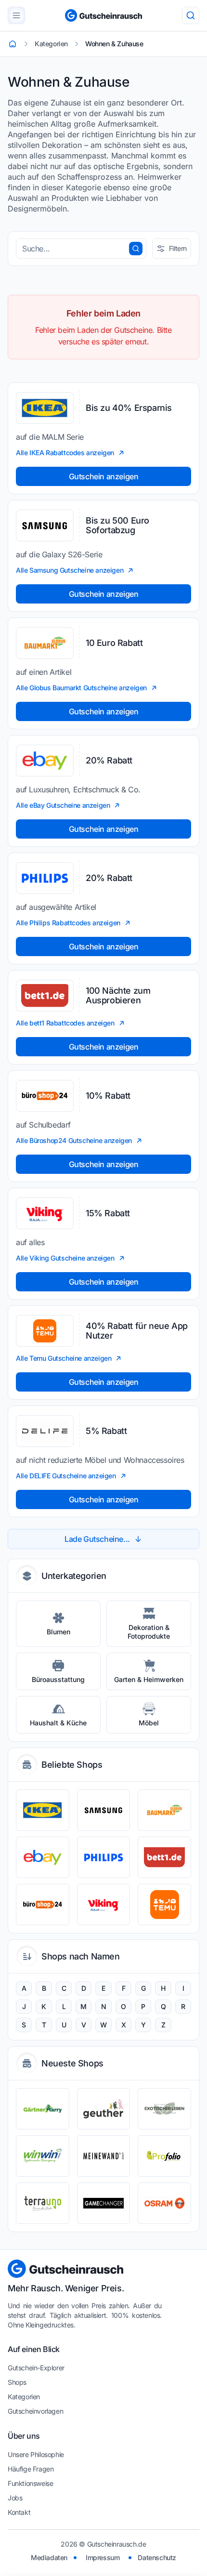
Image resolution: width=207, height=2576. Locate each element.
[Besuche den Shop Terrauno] (43, 2203)
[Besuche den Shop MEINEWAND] (104, 2156)
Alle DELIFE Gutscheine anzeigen (66, 1476)
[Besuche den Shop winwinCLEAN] (43, 2156)
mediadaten (49, 2557)
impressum (103, 2557)
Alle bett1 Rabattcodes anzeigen (65, 1023)
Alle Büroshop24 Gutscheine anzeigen (74, 1140)
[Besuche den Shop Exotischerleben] (164, 2109)
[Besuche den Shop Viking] (104, 1905)
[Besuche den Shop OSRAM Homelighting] (164, 2203)
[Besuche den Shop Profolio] (164, 2156)
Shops (17, 2382)
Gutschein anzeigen (104, 476)
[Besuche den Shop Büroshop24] (43, 1905)
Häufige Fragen (31, 2469)
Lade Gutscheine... (97, 1539)
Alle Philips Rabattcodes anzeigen (68, 923)
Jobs (15, 2498)
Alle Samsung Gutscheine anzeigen (70, 570)
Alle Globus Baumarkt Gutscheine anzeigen (81, 688)
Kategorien (24, 2397)
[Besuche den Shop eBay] (43, 1857)
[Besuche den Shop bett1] (164, 1857)
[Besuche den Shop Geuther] (104, 2109)
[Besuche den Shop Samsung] (104, 1810)
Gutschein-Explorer (36, 2368)
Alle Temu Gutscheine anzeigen (64, 1358)
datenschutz (157, 2557)
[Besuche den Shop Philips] (104, 1857)
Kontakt (19, 2512)
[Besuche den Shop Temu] (164, 1905)
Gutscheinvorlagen (35, 2411)
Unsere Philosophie (36, 2454)
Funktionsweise (30, 2483)
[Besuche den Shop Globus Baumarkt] (164, 1810)
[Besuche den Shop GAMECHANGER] (104, 2203)
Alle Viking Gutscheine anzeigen (65, 1258)
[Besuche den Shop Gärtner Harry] (43, 2109)
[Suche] (191, 15)
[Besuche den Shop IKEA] (43, 1810)
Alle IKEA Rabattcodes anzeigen (65, 453)
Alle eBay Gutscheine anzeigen (63, 805)
